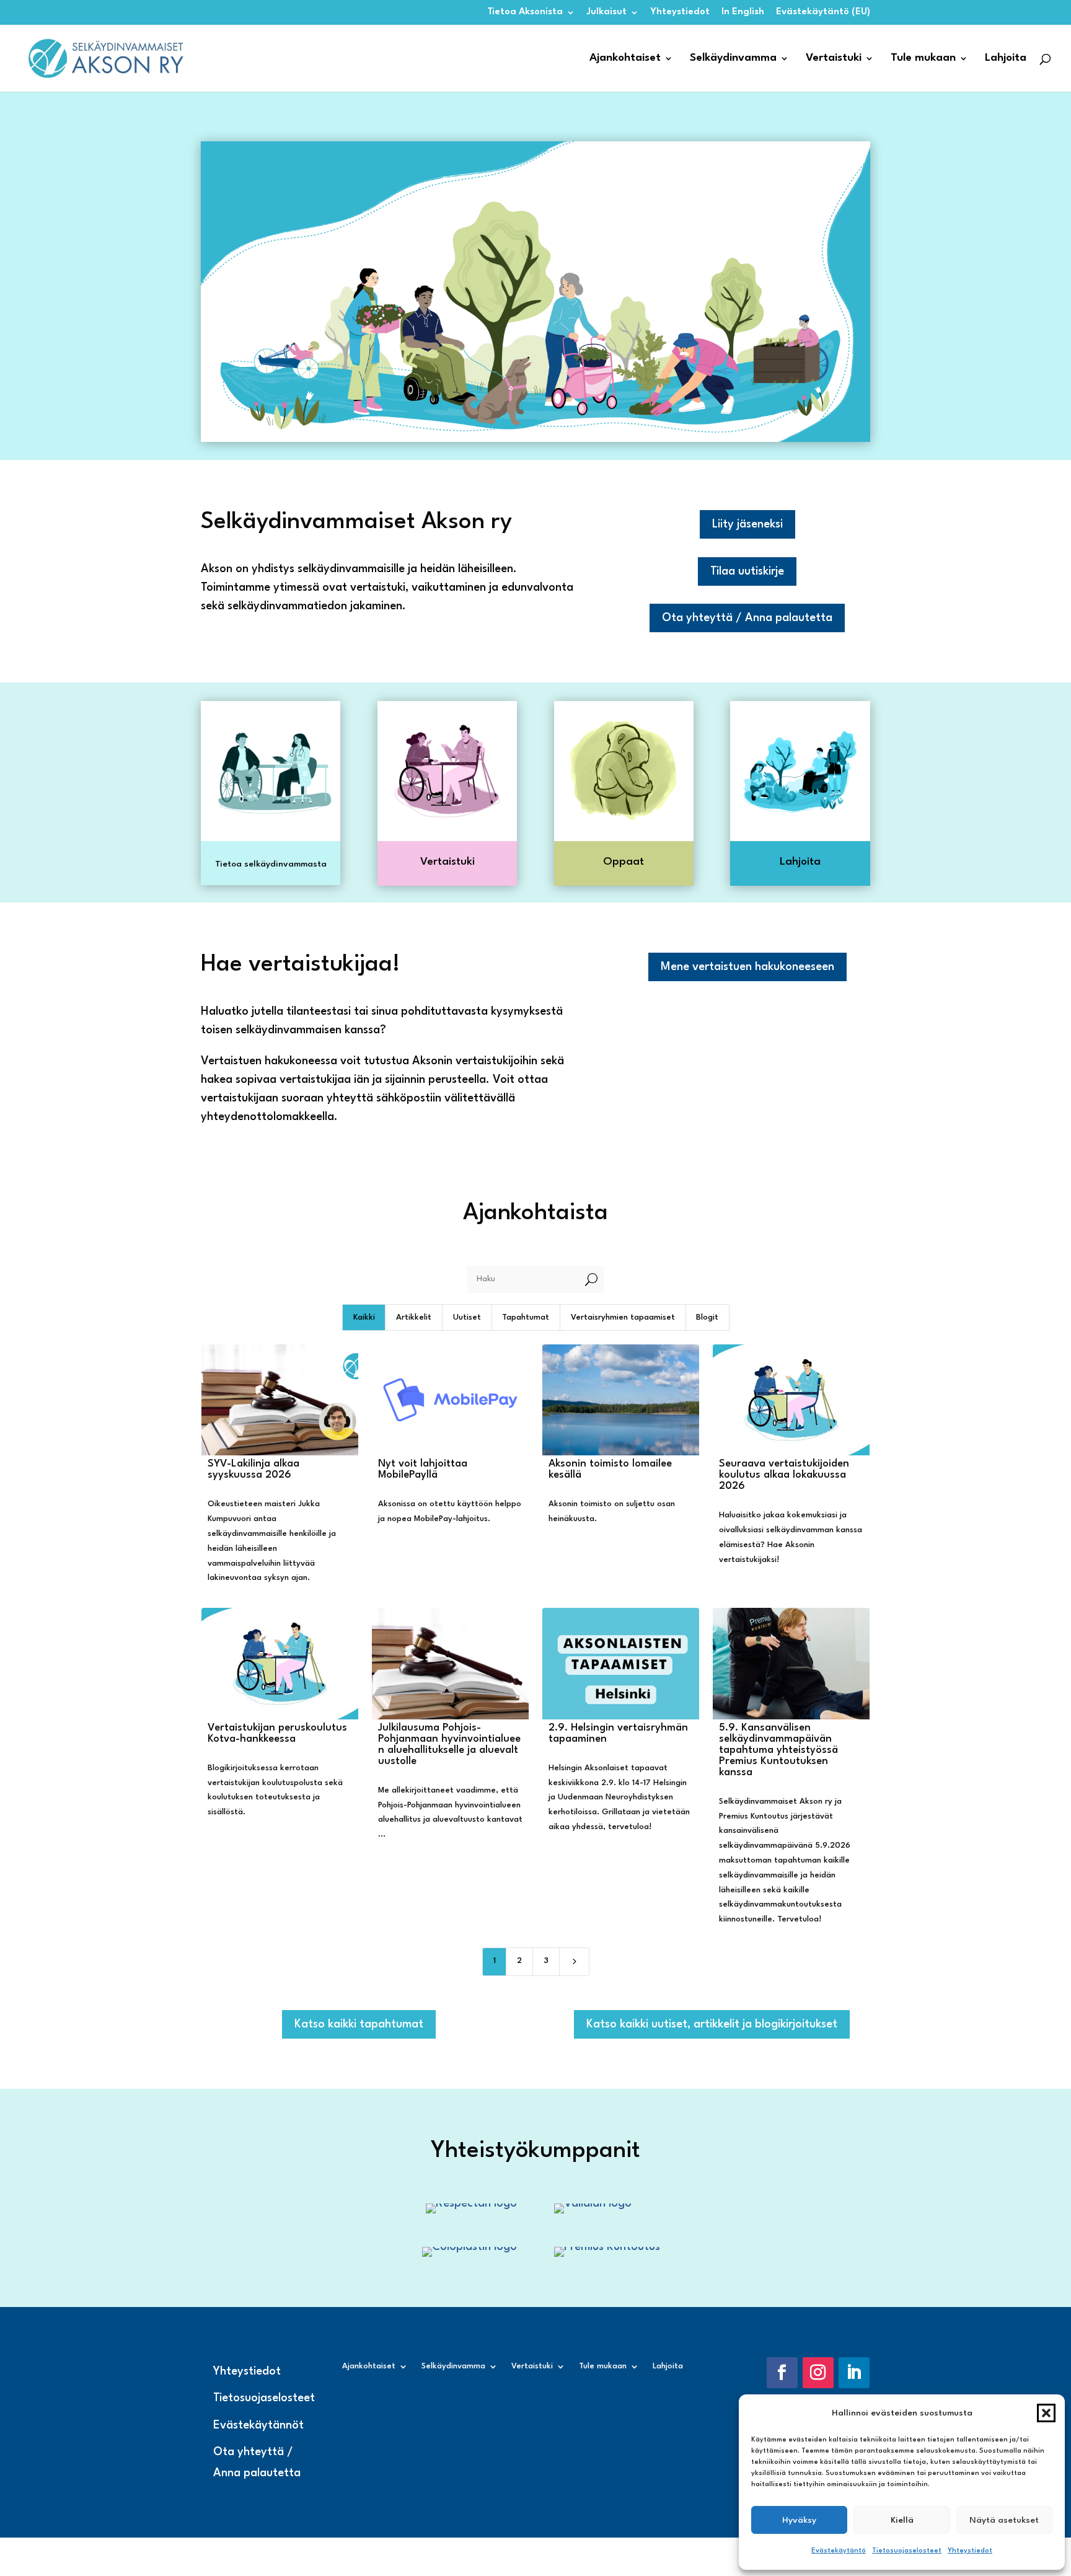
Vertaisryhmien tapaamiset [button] (623, 1317)
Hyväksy (799, 2520)
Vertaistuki (834, 59)
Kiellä (902, 2520)
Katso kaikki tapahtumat (359, 2024)
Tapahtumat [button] (526, 1317)
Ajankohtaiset (625, 59)
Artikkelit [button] (414, 1317)
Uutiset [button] (467, 1317)
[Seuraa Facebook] (782, 2373)
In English (743, 12)
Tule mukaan (923, 59)
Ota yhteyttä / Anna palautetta (747, 618)
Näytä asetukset (1004, 2520)
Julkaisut (607, 12)
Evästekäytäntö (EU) (823, 12)
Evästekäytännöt (258, 2425)
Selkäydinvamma (733, 59)
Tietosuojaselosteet (907, 2551)
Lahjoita (1006, 59)
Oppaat (624, 862)
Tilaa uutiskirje (747, 571)
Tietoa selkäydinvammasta (271, 864)
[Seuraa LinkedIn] (854, 2373)
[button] (1046, 2413)
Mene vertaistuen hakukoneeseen (747, 967)
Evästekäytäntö (839, 2551)
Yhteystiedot (970, 2551)
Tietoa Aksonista (525, 12)
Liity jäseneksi (747, 524)
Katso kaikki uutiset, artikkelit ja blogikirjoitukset (712, 2024)
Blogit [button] (707, 1317)
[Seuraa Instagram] (818, 2373)
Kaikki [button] (364, 1317)
